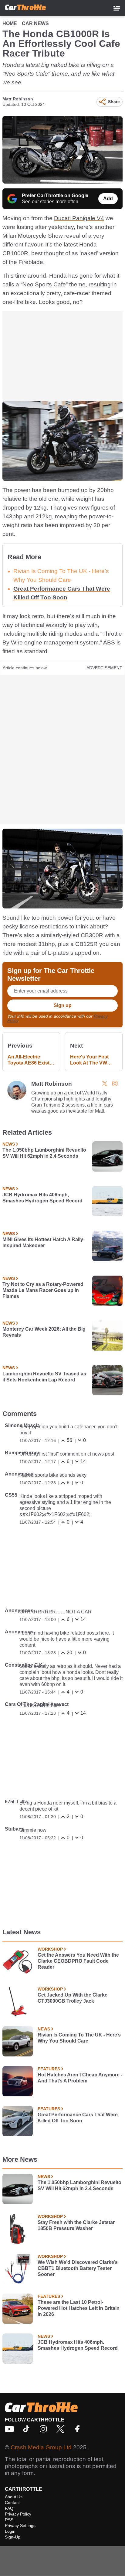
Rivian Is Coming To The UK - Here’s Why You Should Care (79, 2038)
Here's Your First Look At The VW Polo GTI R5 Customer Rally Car (93, 1060)
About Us (14, 2497)
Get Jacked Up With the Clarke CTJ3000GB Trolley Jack (73, 1998)
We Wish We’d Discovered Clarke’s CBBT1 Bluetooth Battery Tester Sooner (78, 2268)
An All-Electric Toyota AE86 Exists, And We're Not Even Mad (31, 1060)
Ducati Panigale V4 (79, 218)
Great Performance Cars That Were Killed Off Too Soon (78, 2118)
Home (10, 23)
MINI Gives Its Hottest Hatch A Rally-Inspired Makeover (44, 1242)
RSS (9, 2520)
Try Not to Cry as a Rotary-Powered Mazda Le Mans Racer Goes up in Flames (43, 1290)
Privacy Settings (20, 2525)
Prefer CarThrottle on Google (55, 196)
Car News (35, 23)
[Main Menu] (117, 8)
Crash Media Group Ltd (41, 2447)
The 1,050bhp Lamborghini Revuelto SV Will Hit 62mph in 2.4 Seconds (44, 1153)
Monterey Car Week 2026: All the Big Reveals (44, 1332)
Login (10, 2531)
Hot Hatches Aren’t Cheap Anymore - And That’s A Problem (80, 2078)
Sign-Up (13, 2537)
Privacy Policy (18, 2514)
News (9, 1144)
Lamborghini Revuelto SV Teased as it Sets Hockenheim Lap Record (44, 1377)
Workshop (50, 1949)
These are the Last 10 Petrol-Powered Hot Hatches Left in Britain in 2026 (79, 2308)
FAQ (9, 2508)
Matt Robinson (18, 99)
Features (49, 2069)
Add (108, 199)
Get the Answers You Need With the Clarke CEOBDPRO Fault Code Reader (78, 1961)
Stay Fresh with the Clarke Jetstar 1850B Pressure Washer (76, 2225)
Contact (12, 2503)
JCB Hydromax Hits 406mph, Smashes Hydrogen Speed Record (42, 1198)
